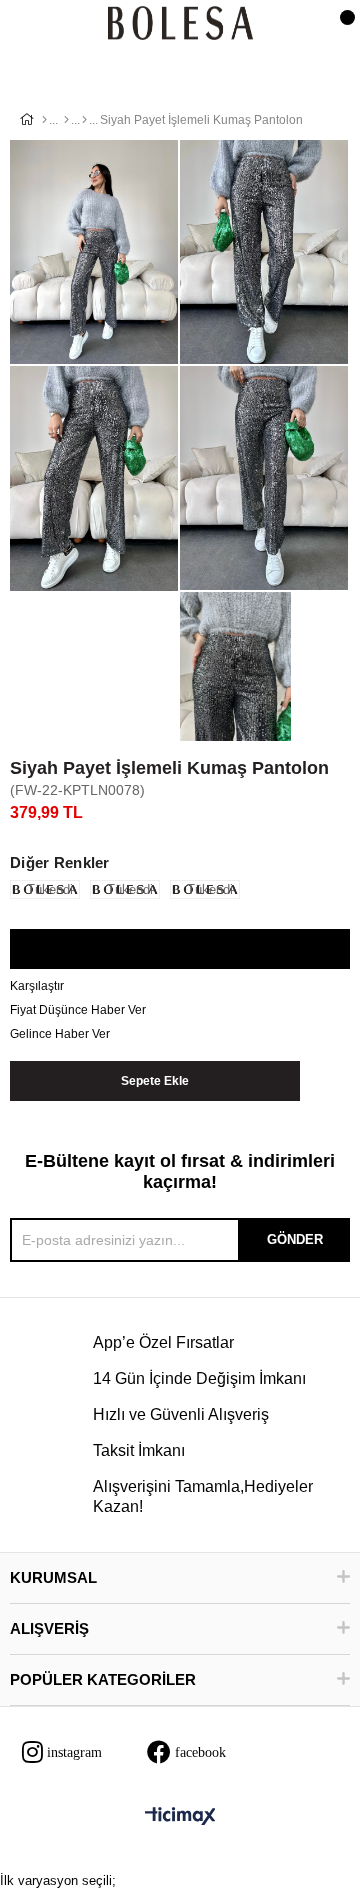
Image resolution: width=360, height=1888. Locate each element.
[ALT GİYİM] (66, 120)
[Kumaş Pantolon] (84, 120)
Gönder (295, 1239)
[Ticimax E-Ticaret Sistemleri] (180, 1817)
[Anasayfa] (44, 120)
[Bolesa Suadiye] (180, 24)
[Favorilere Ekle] (179, 950)
